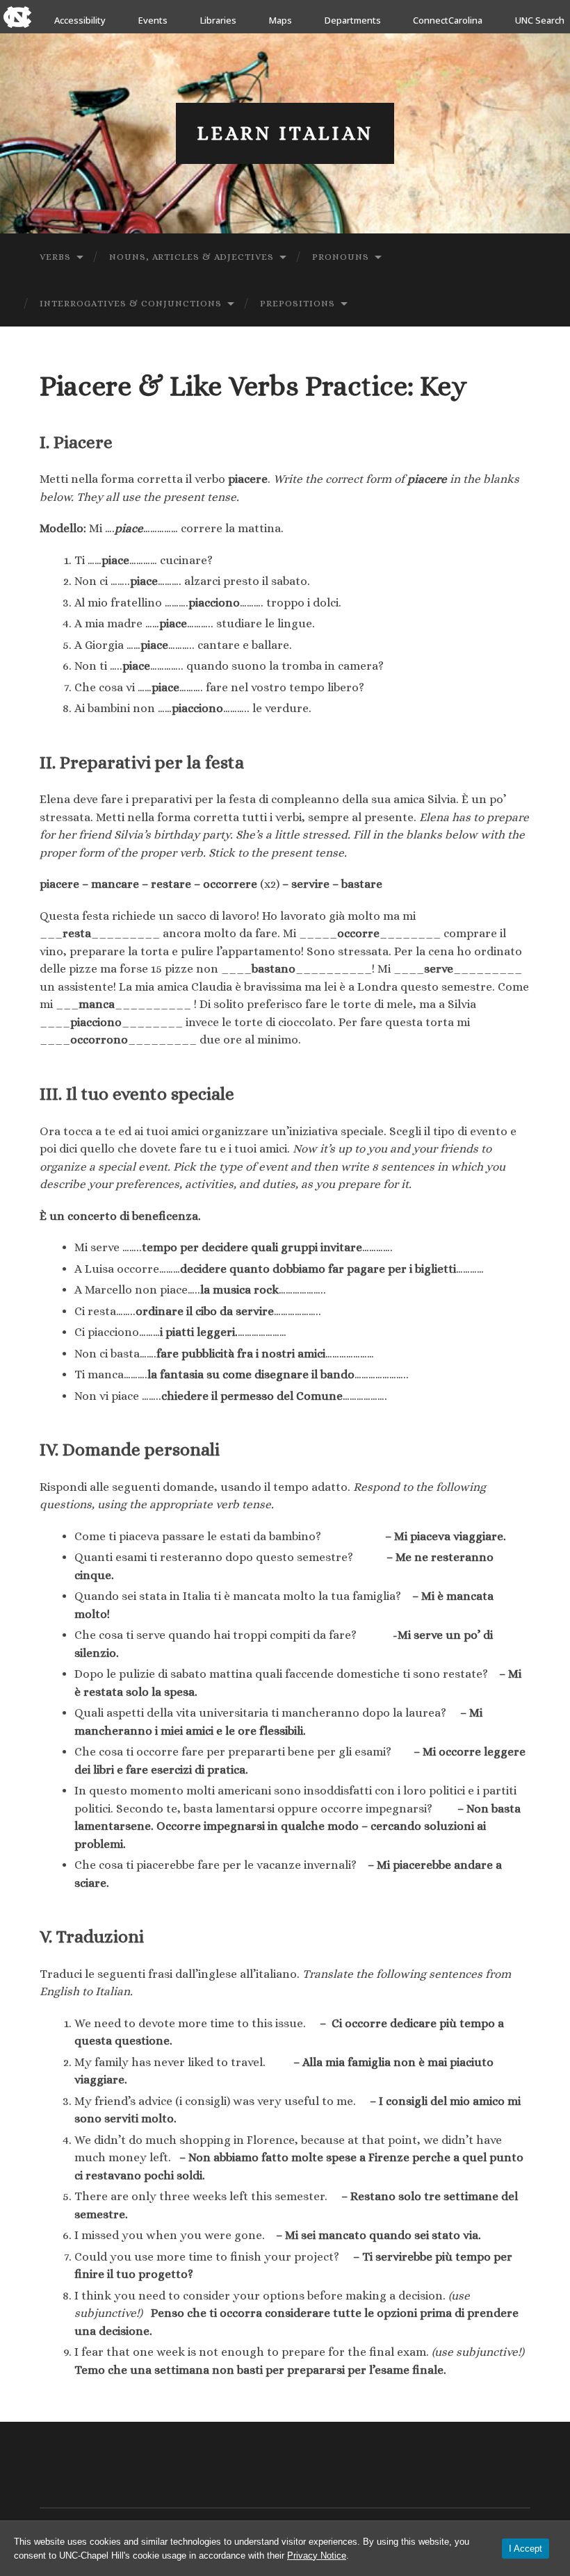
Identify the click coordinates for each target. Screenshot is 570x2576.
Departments (353, 20)
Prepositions (298, 303)
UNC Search (540, 20)
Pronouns (341, 257)
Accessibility (80, 20)
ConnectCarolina (448, 20)
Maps (280, 20)
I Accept (526, 2549)
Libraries (218, 20)
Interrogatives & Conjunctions (131, 303)
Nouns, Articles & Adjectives (192, 257)
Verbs (55, 257)
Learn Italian (285, 133)
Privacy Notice (317, 2556)
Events (153, 20)
